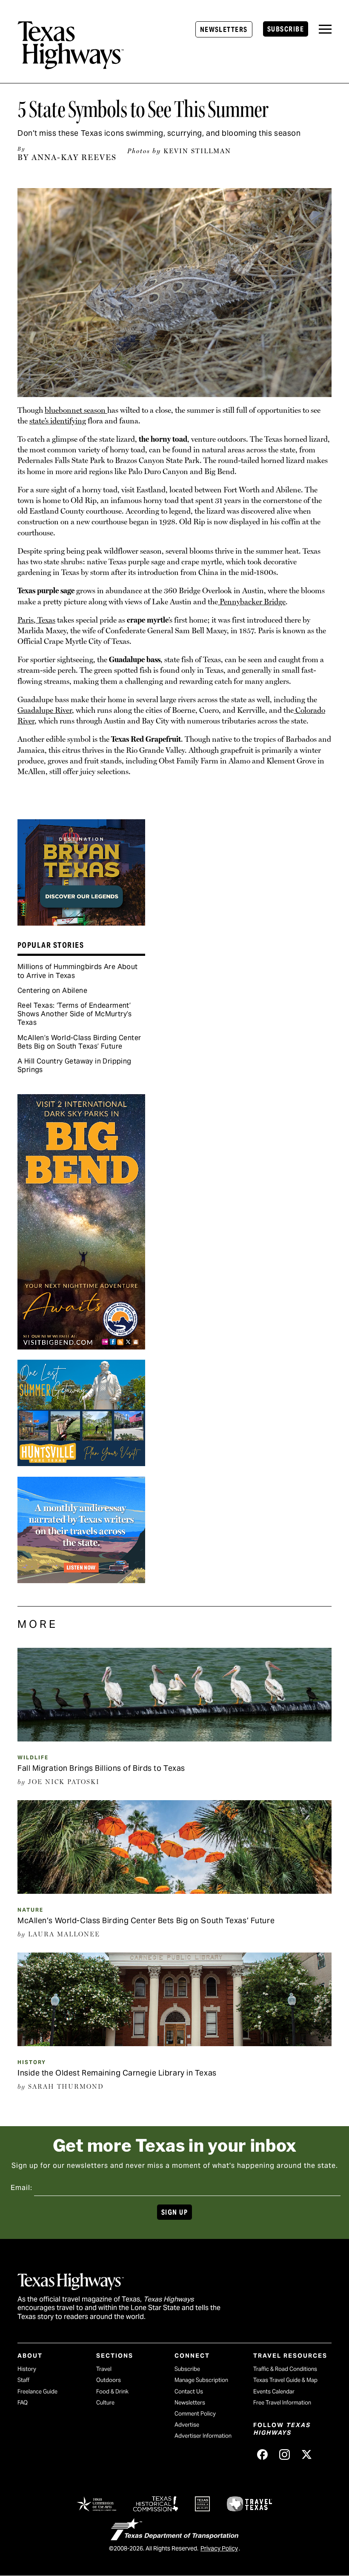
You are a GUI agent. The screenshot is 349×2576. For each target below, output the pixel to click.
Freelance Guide (37, 2392)
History (32, 2062)
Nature (30, 1910)
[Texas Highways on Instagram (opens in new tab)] (285, 2454)
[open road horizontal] (81, 1580)
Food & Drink (112, 2392)
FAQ (23, 2403)
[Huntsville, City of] (81, 1463)
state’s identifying (58, 421)
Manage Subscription (201, 2380)
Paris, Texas (36, 620)
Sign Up (174, 2212)
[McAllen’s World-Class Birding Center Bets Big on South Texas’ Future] (174, 1891)
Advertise (187, 2425)
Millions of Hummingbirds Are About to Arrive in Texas (78, 971)
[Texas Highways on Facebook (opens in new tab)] (263, 2454)
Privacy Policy (219, 2548)
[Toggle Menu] (325, 29)
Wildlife (33, 1757)
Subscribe (286, 29)
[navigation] (325, 29)
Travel (104, 2369)
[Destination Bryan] (81, 923)
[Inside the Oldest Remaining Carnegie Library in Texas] (174, 2043)
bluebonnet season (76, 410)
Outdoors (109, 2380)
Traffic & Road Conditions (285, 2369)
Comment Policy (195, 2414)
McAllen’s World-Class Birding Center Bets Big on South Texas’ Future (79, 1042)
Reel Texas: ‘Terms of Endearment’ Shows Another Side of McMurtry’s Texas (75, 1014)
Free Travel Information (282, 2403)
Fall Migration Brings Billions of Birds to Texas (101, 1768)
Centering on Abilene (52, 991)
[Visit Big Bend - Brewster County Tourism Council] (81, 1347)
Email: (21, 2188)
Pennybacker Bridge (252, 602)
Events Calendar (274, 2392)
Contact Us (189, 2392)
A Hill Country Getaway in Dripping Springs (74, 1065)
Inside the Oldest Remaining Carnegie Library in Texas (117, 2073)
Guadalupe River (45, 710)
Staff (23, 2380)
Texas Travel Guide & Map (285, 2380)
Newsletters (224, 30)
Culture (105, 2403)
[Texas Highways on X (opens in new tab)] (307, 2454)
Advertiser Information (203, 2436)
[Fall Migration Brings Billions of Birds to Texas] (174, 1738)
